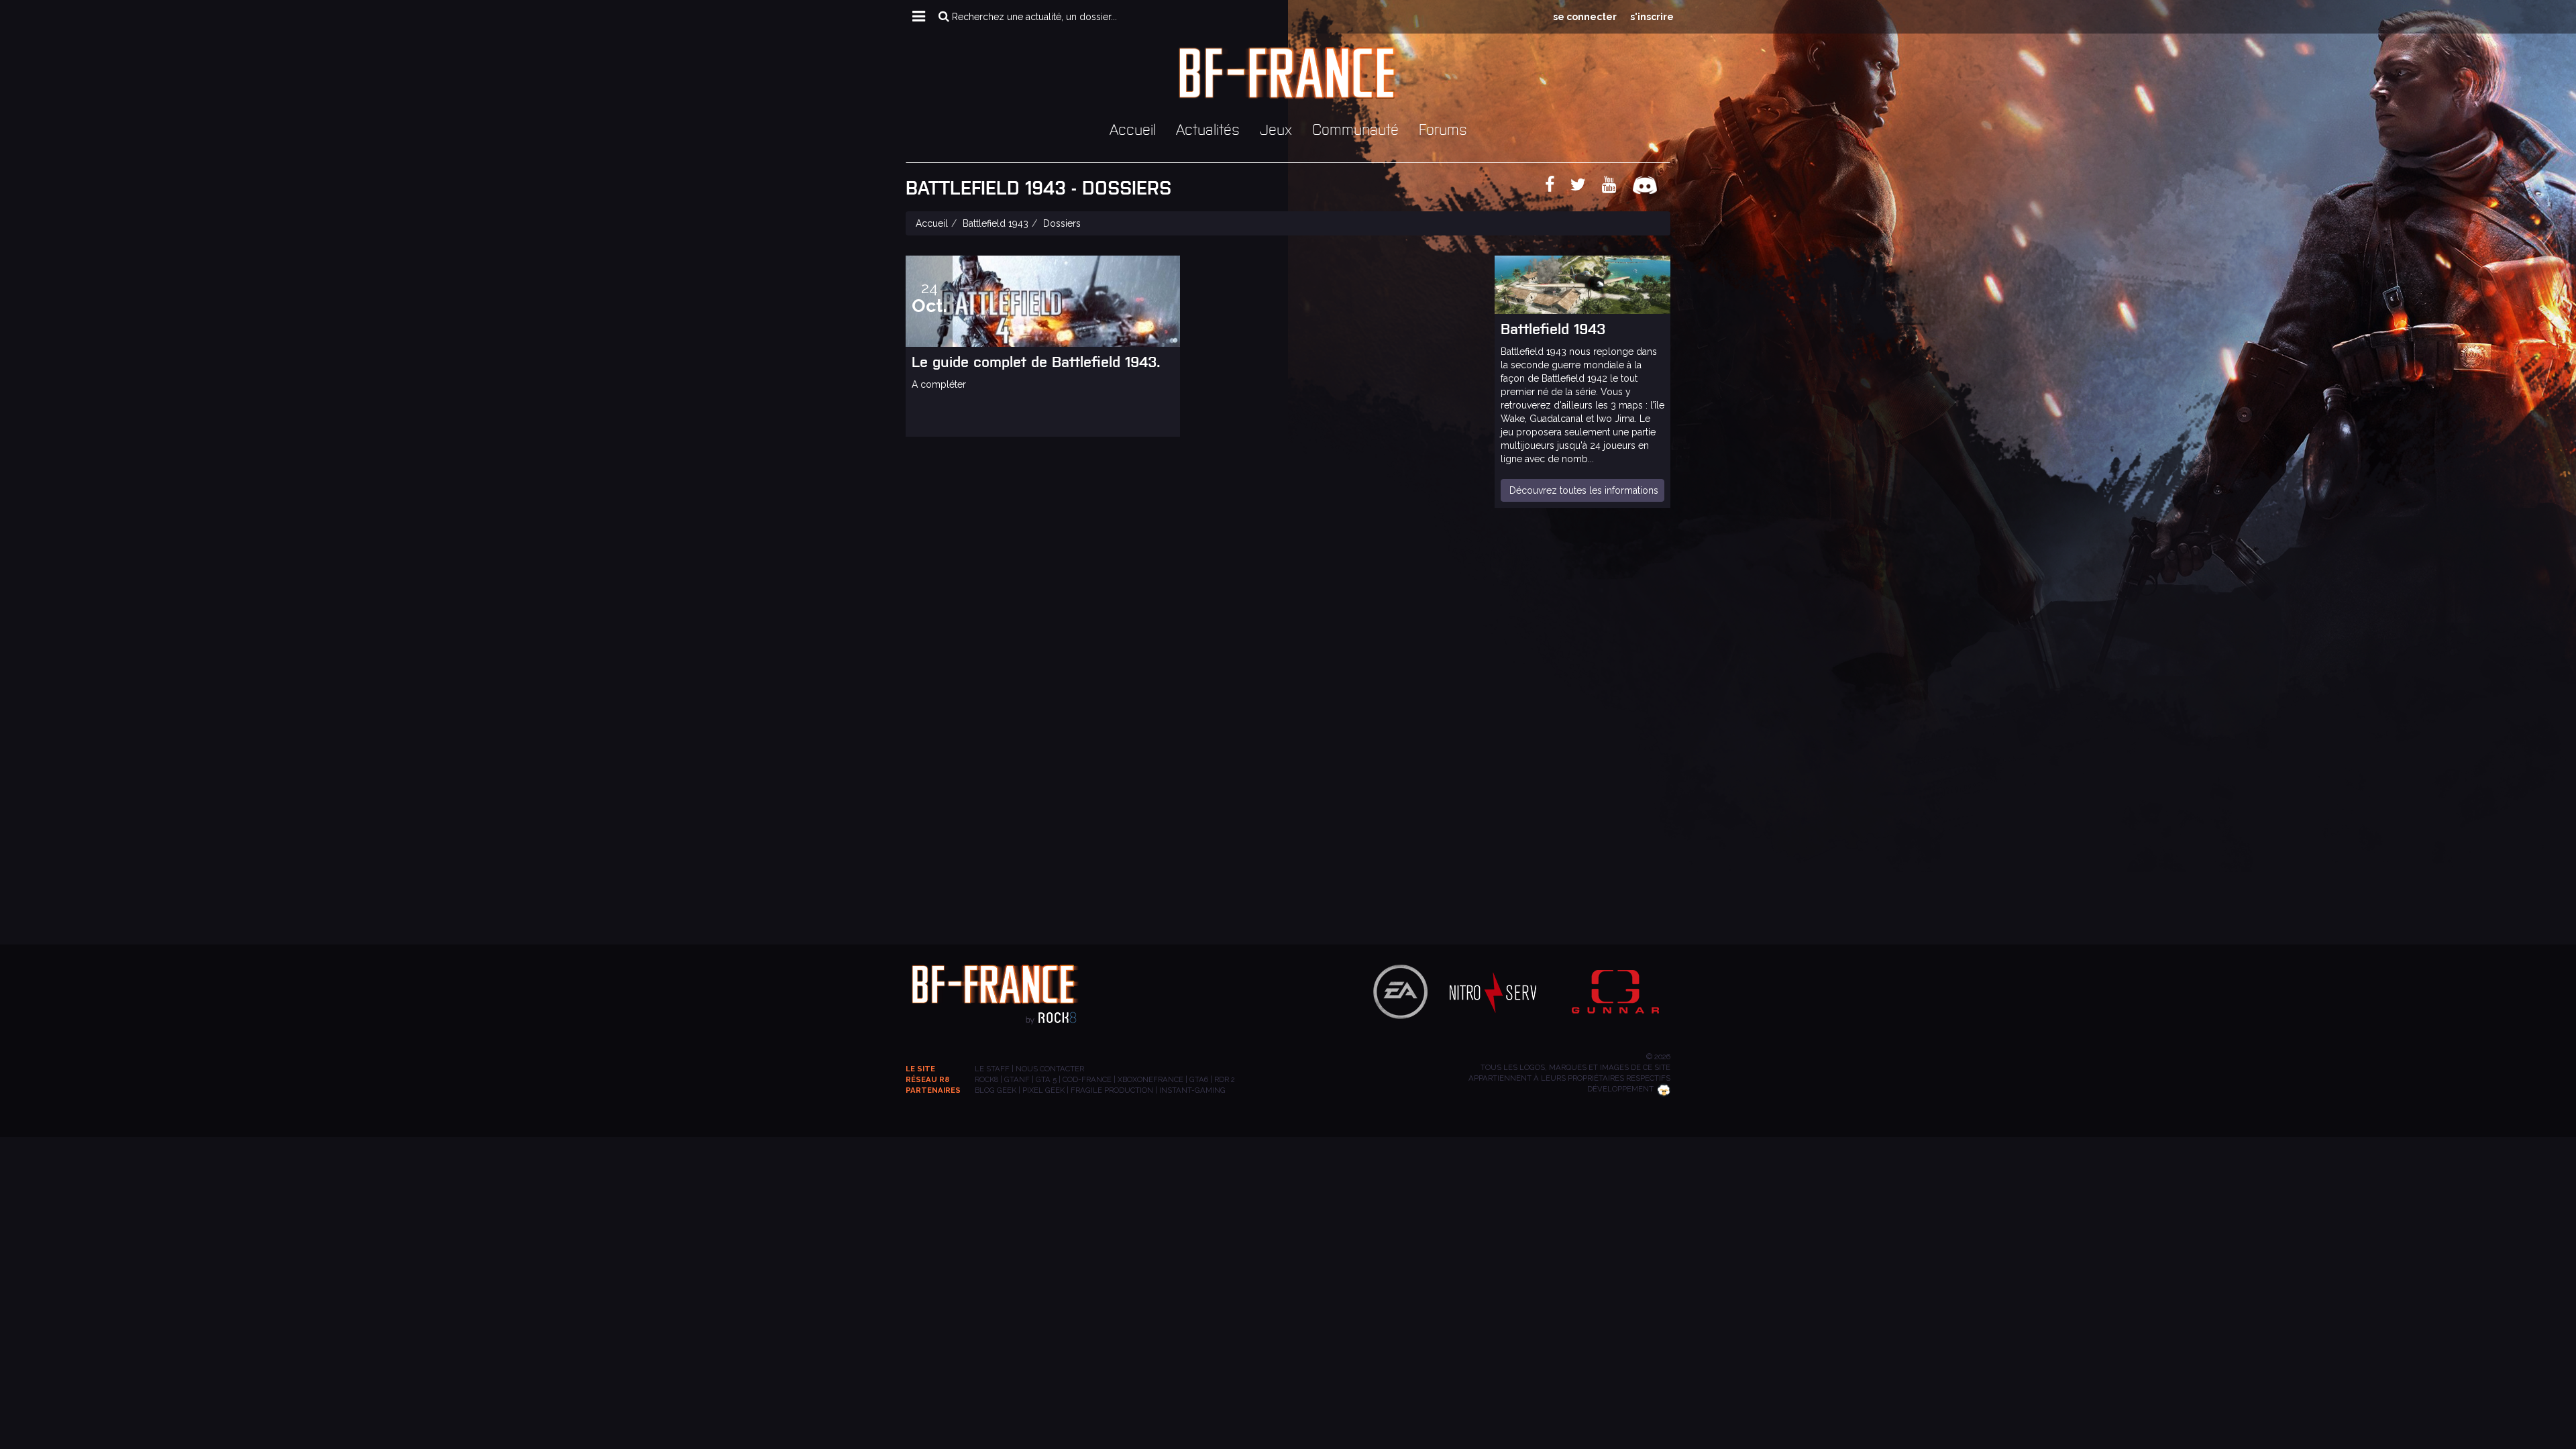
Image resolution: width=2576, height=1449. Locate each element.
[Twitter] (1585, 187)
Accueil (1133, 128)
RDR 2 (1225, 1079)
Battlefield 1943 (996, 223)
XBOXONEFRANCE (1150, 1079)
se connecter (1585, 17)
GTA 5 (1046, 1079)
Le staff (992, 1069)
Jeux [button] (1276, 128)
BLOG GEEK (996, 1090)
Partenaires (933, 1090)
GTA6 (1199, 1079)
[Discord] (1652, 187)
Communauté (1355, 128)
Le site (920, 1069)
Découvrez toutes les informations (1584, 490)
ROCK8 (986, 1079)
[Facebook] (1556, 187)
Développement (1620, 1089)
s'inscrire (1652, 17)
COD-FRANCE (1087, 1079)
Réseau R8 (927, 1079)
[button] (919, 17)
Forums (1443, 128)
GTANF (1017, 1079)
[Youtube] (1616, 187)
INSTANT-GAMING (1192, 1090)
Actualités (1208, 128)
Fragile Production (1112, 1090)
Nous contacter (1050, 1069)
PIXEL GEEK (1043, 1090)
